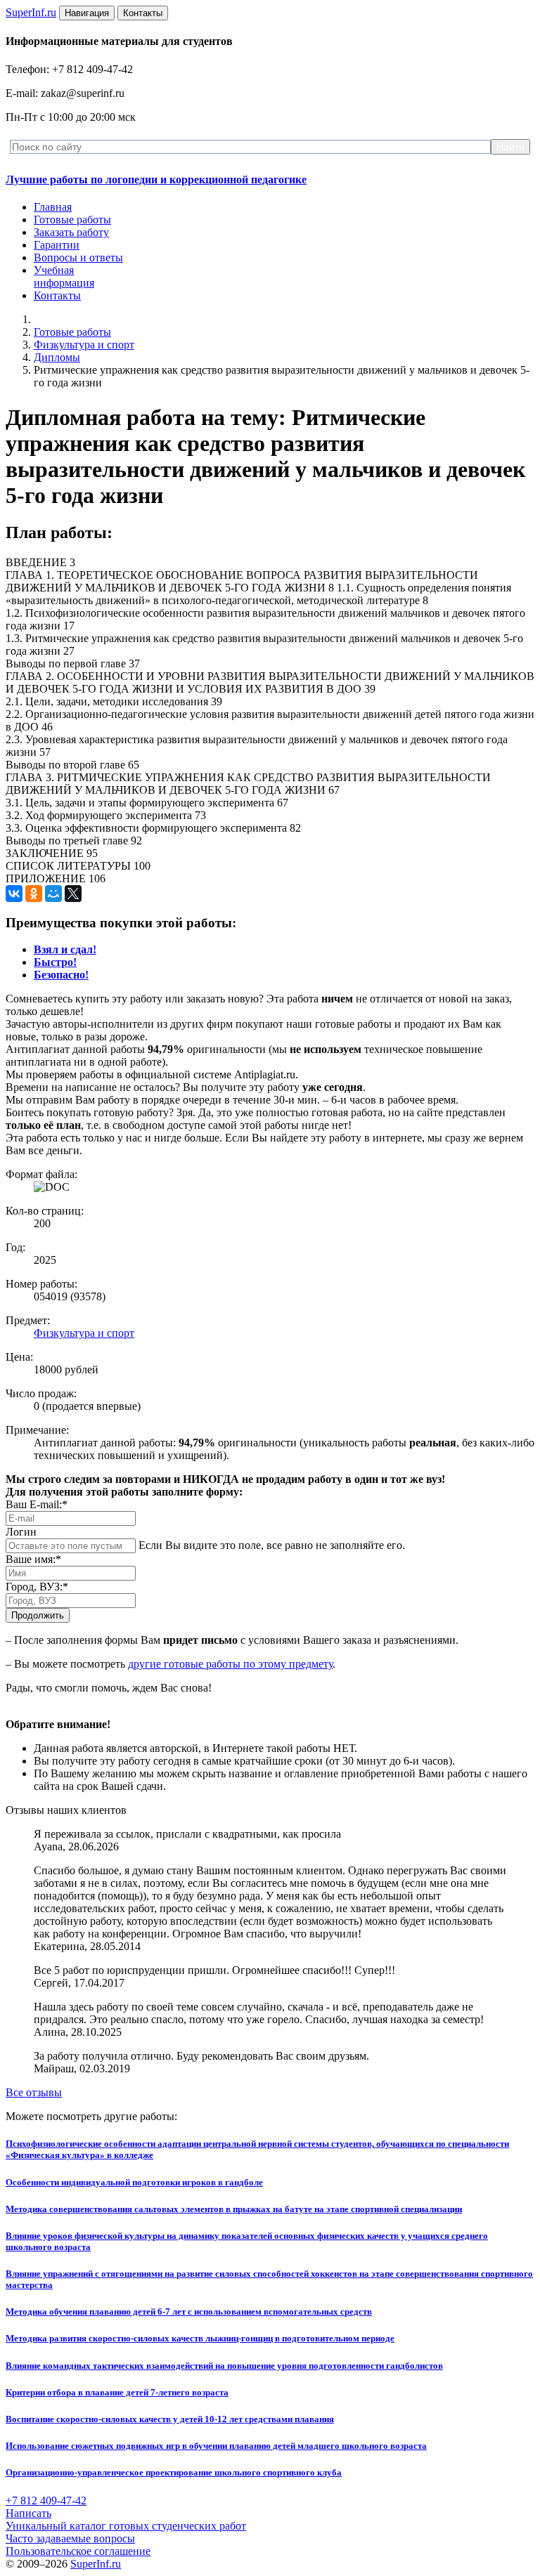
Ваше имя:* (33, 1559)
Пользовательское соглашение (78, 2551)
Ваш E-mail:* (37, 1504)
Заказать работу (71, 232)
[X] (73, 894)
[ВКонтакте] (14, 894)
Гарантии (57, 245)
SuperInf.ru (96, 2564)
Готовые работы (72, 220)
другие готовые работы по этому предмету (230, 1664)
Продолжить (38, 1615)
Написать (28, 2513)
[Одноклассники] (34, 894)
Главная (53, 207)
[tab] (65, 949)
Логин (21, 1532)
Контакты (57, 295)
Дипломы (57, 357)
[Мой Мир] (53, 894)
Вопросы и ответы (78, 257)
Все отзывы (34, 2092)
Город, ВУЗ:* (37, 1587)
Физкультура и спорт (84, 345)
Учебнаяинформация (64, 276)
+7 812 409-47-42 (46, 2500)
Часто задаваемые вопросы (70, 2538)
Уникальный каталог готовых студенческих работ (126, 2526)
